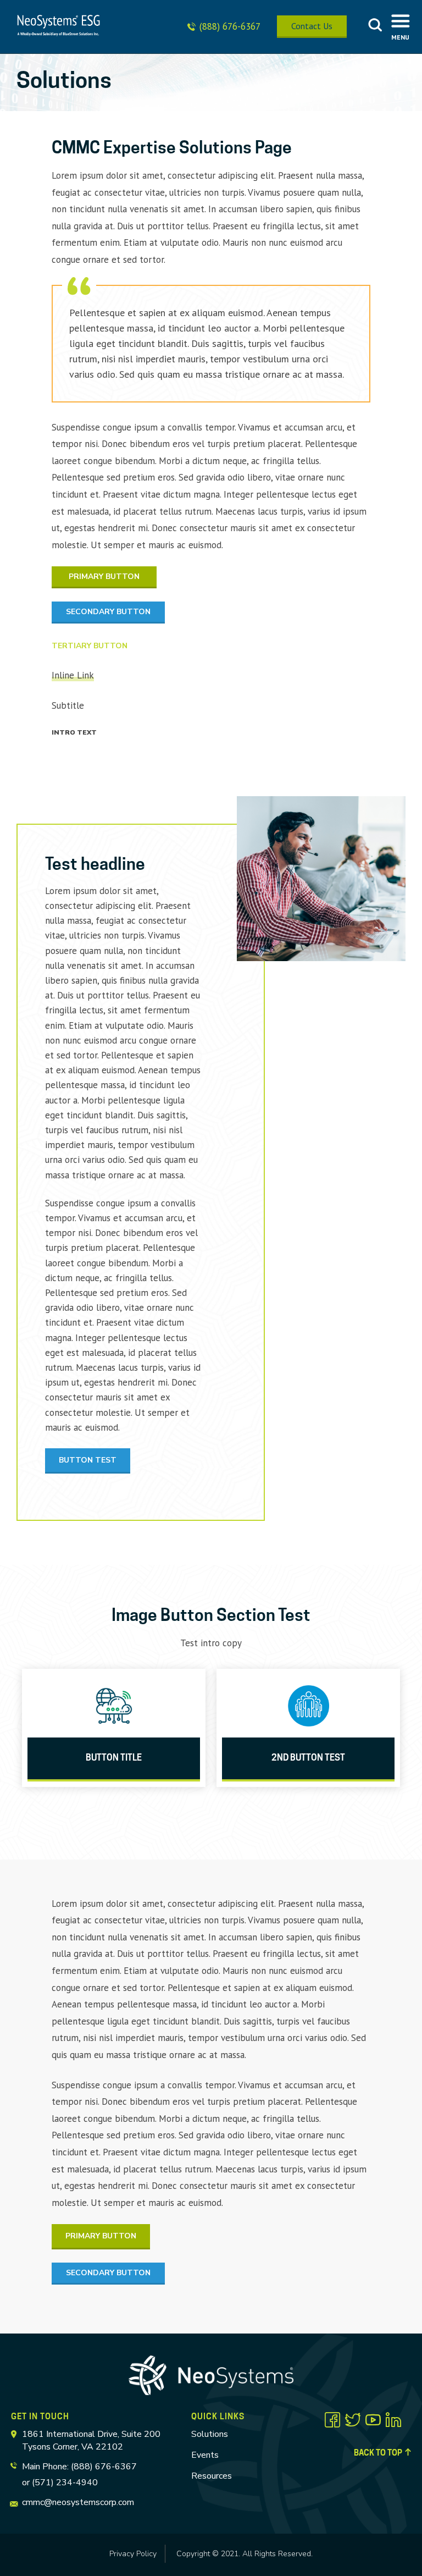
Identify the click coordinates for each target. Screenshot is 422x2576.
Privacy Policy (133, 2554)
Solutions (210, 2434)
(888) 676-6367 (230, 26)
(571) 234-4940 (65, 2483)
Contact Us (312, 26)
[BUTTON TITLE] (114, 1706)
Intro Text (74, 732)
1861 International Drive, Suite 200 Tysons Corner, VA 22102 (91, 2440)
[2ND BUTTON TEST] (308, 1706)
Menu (400, 37)
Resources (212, 2476)
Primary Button (104, 577)
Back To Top (378, 2453)
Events (205, 2455)
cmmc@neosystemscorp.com (78, 2502)
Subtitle (68, 705)
